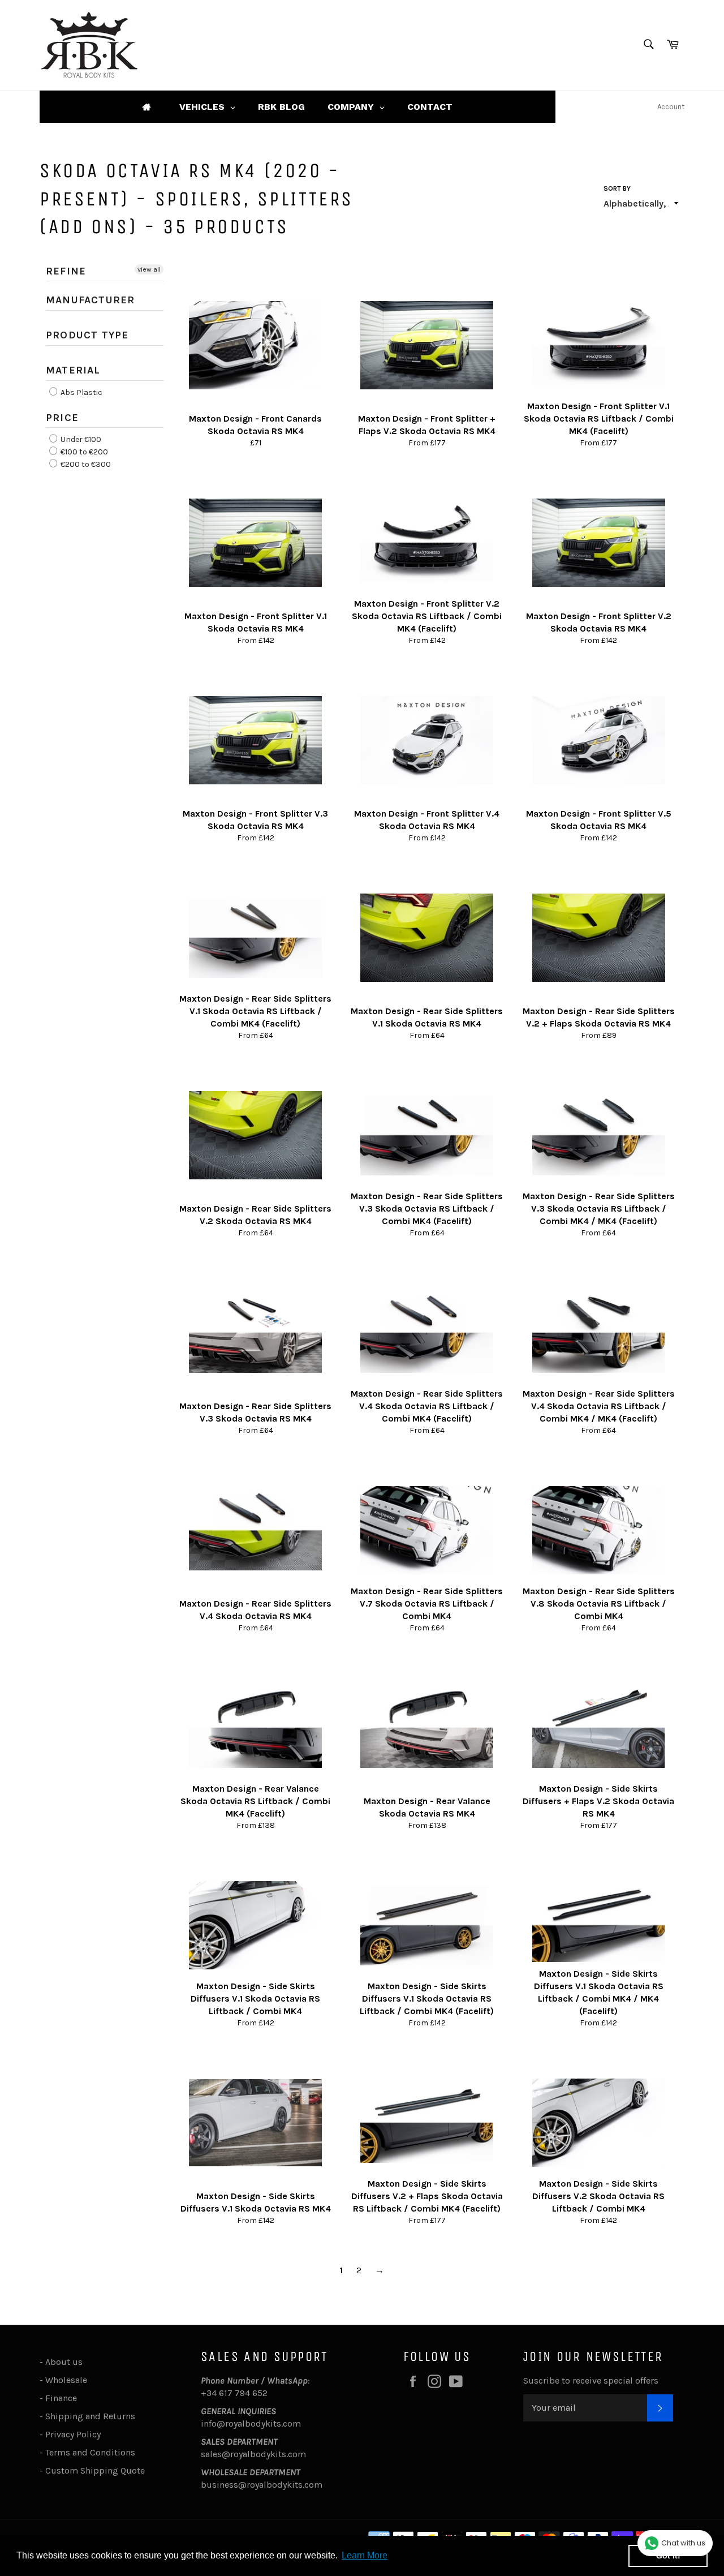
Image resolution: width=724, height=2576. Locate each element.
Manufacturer (90, 300)
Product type (87, 335)
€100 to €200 (83, 452)
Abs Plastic (81, 392)
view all (149, 269)
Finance (61, 2398)
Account (671, 107)
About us (64, 2362)
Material (73, 370)
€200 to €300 (85, 465)
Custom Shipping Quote (95, 2470)
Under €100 (80, 439)
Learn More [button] (365, 2555)
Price (62, 418)
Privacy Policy (73, 2434)
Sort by (617, 188)
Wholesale (68, 2380)
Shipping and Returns (90, 2416)
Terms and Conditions (90, 2452)
